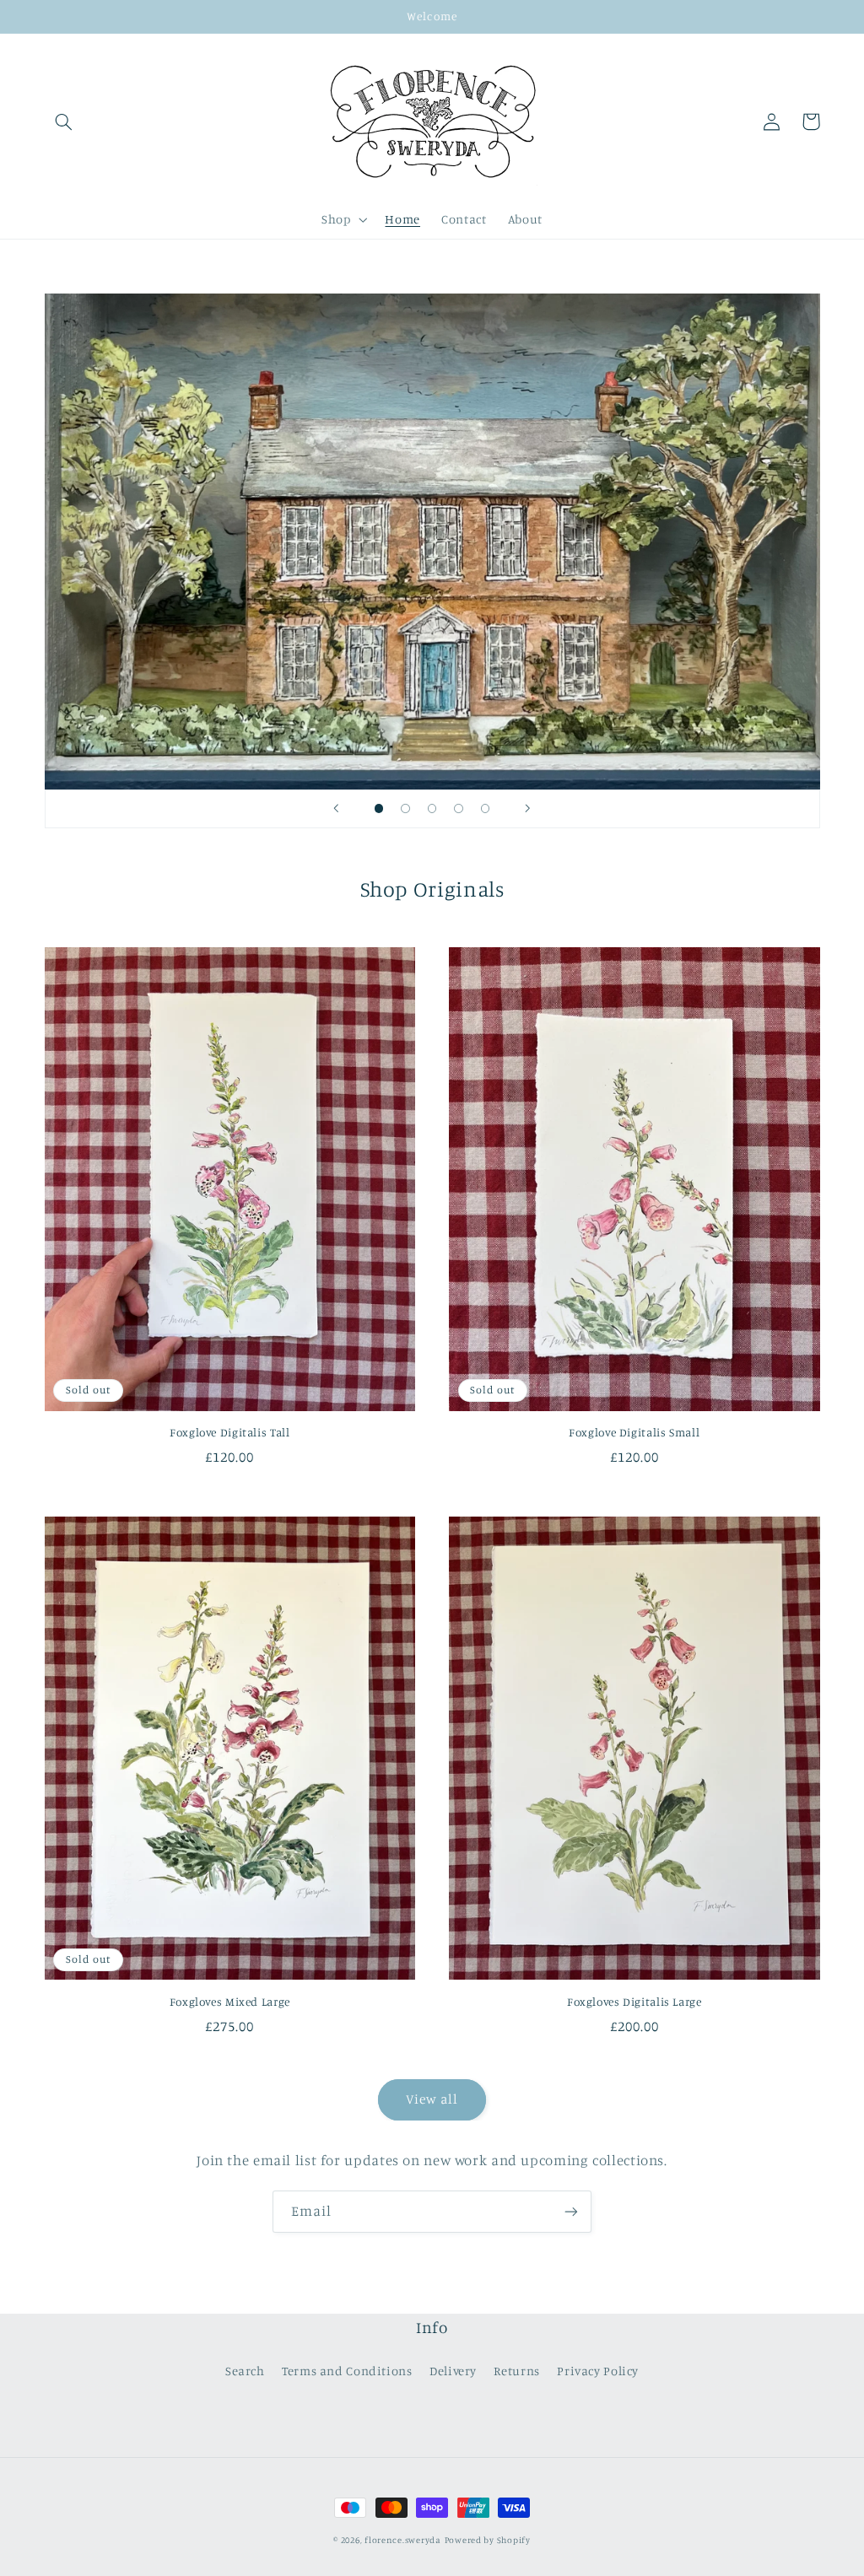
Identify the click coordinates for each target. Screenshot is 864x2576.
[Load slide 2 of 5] (406, 809)
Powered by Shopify (488, 2540)
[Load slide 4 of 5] (459, 809)
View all (432, 2099)
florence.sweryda (403, 2540)
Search (245, 2371)
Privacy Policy (598, 2371)
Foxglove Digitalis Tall (230, 1432)
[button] (64, 121)
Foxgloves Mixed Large (230, 2002)
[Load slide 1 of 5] (379, 809)
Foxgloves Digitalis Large (634, 2002)
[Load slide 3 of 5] (432, 809)
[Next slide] (527, 809)
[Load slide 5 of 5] (485, 809)
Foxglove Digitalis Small (634, 1432)
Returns (516, 2371)
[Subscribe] (571, 2211)
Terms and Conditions (347, 2371)
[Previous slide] (337, 809)
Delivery (453, 2371)
